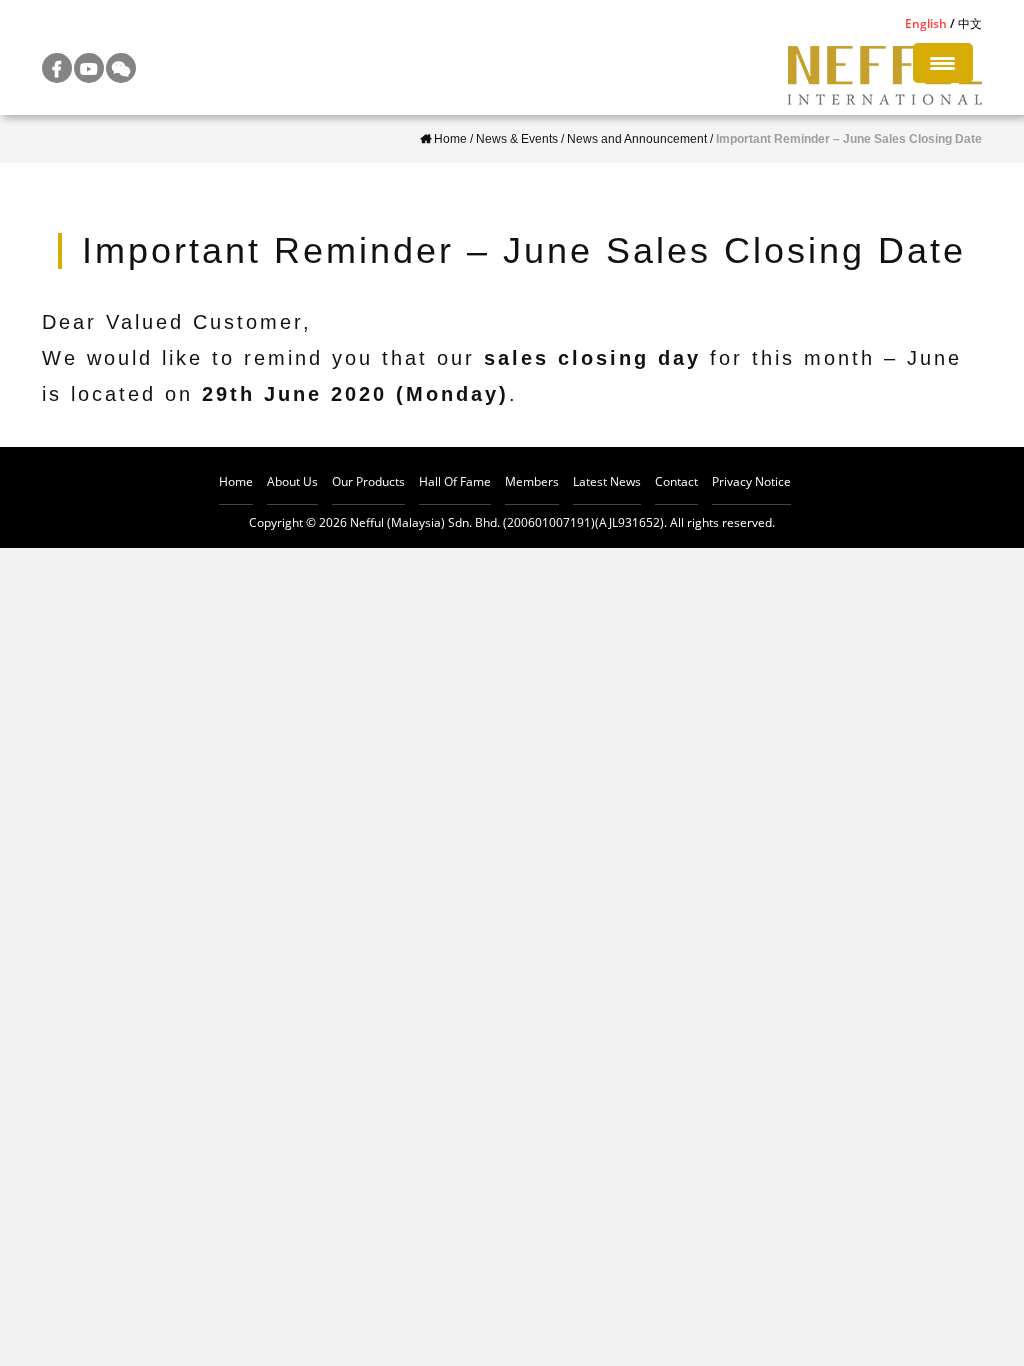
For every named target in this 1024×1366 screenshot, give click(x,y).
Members (532, 481)
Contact (676, 481)
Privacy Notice (751, 481)
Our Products (368, 481)
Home (236, 481)
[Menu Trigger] (943, 63)
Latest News (607, 481)
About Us (292, 481)
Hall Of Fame (455, 481)
